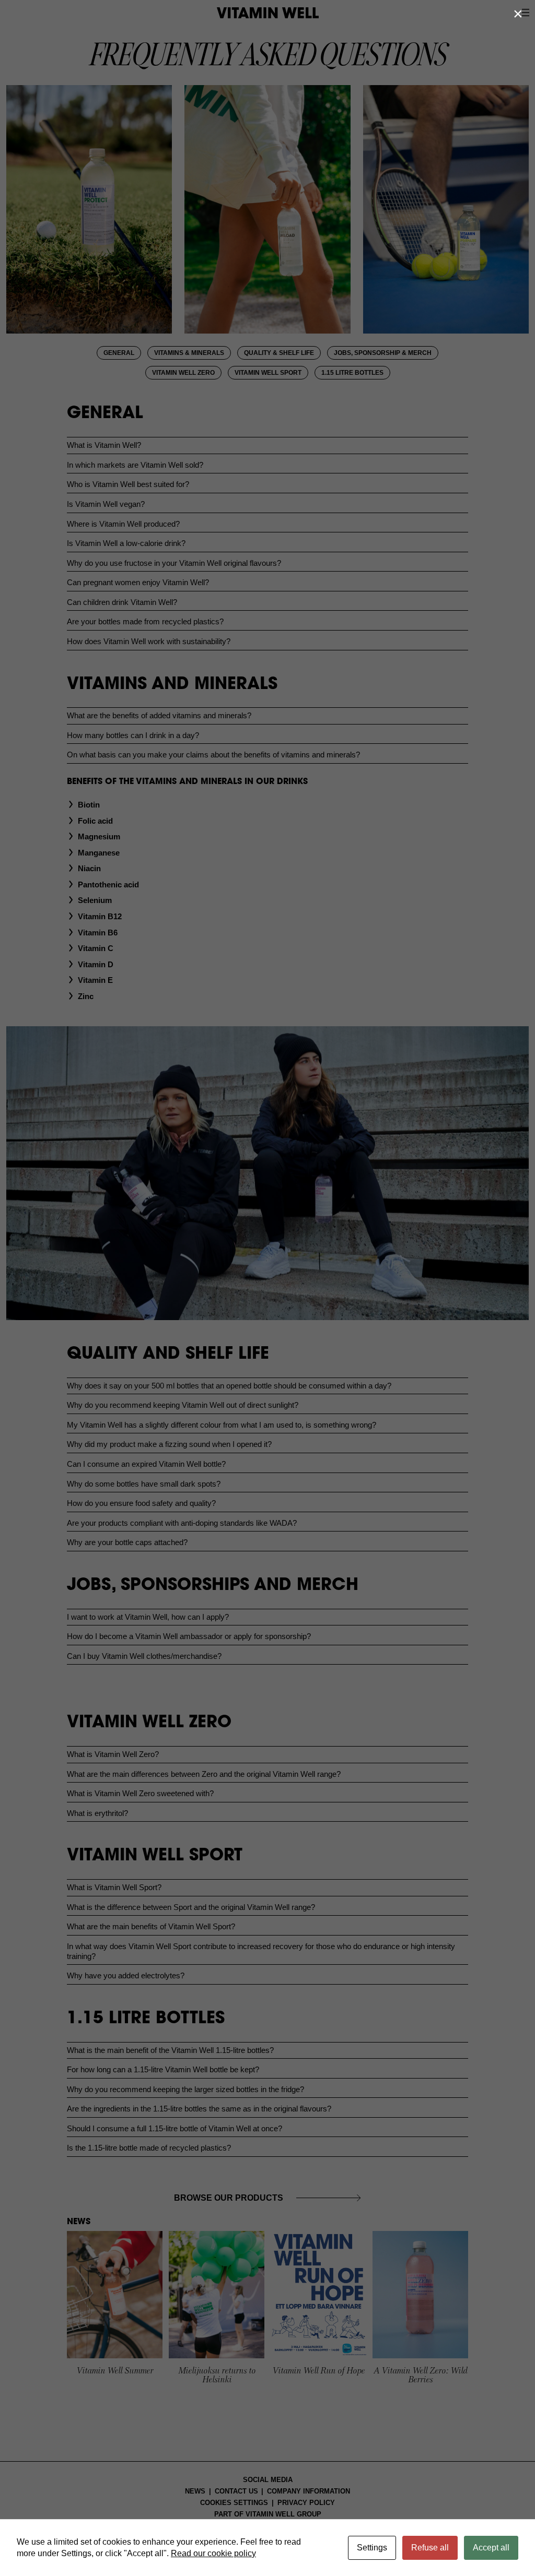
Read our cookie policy (213, 2553)
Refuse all (430, 2548)
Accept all (491, 2548)
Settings (372, 2548)
